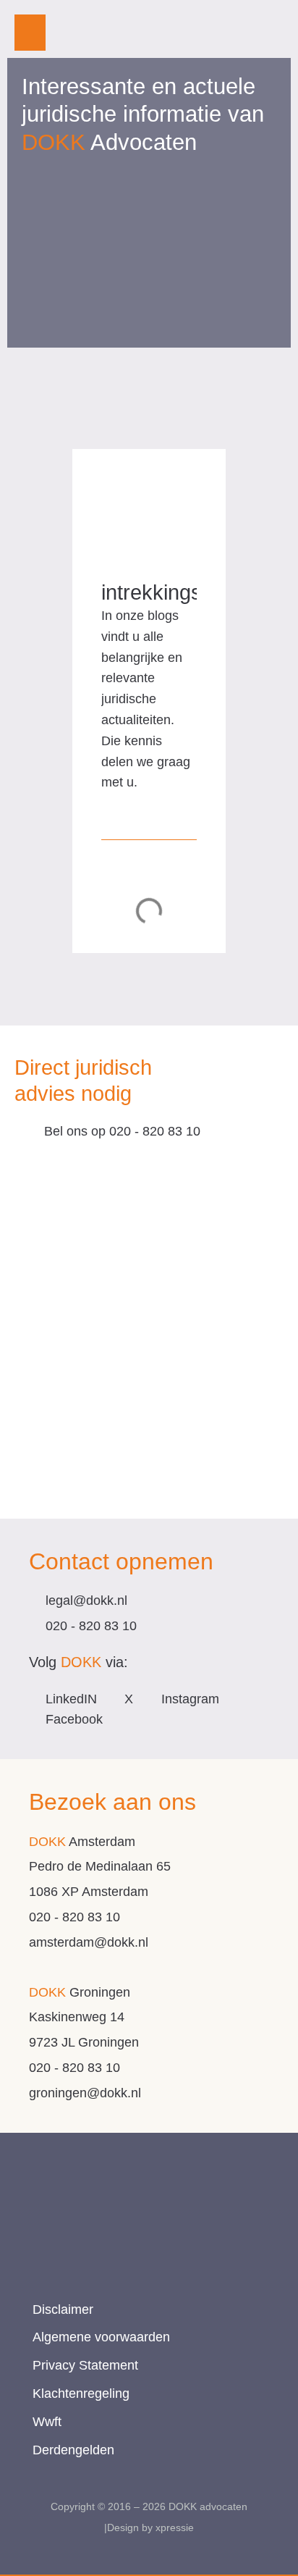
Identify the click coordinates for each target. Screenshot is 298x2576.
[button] (30, 33)
